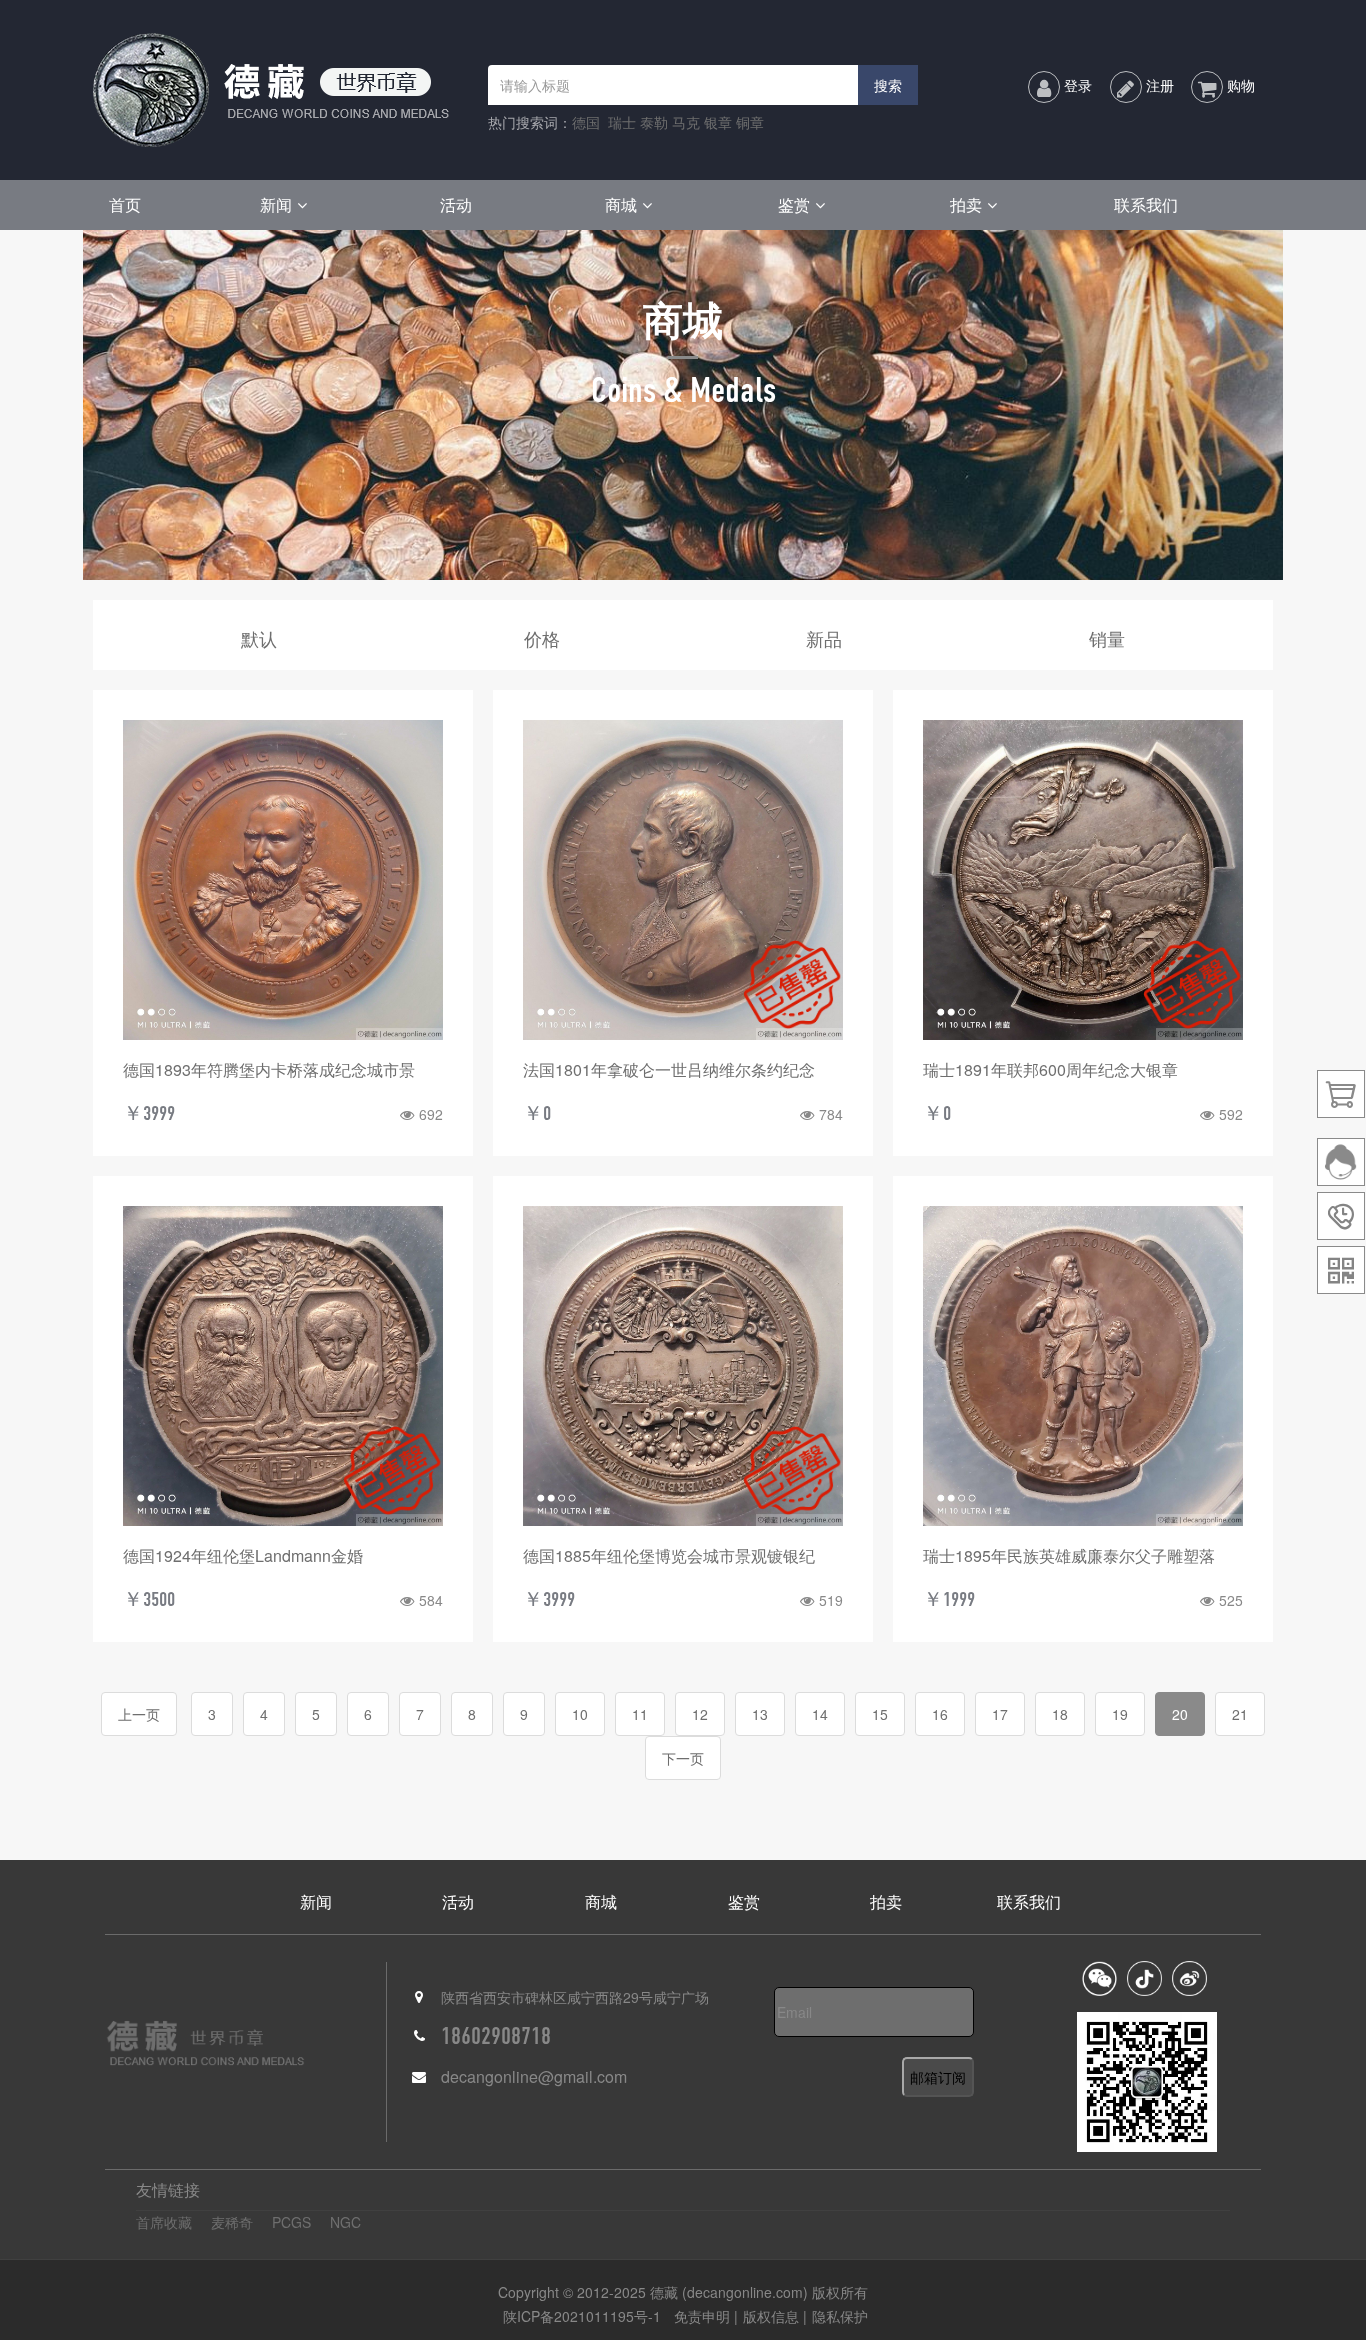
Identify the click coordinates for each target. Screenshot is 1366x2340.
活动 (456, 204)
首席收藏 (164, 2222)
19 (1120, 1714)
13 (760, 1714)
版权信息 (771, 2316)
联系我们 (1146, 204)
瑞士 (622, 122)
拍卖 (966, 204)
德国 (586, 122)
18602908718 (496, 2036)
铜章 (750, 122)
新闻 (276, 204)
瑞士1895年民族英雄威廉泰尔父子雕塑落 (1069, 1555)
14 (820, 1714)
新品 (824, 638)
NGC (345, 2222)
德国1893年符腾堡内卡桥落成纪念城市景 (269, 1069)
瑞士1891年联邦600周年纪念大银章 (1050, 1069)
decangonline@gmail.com (534, 2076)
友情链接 (168, 2189)
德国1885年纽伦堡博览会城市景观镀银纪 (669, 1555)
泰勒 (654, 122)
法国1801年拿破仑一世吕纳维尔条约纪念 (669, 1069)
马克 (686, 122)
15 (880, 1714)
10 (580, 1714)
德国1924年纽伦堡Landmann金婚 (243, 1555)
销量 (1107, 638)
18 (1060, 1714)
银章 (718, 122)
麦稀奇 (232, 2222)
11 (640, 1714)
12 (700, 1714)
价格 (542, 638)
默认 (259, 638)
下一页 (683, 1758)
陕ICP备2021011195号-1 (582, 2316)
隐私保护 (840, 2316)
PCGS (291, 2222)
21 (1240, 1714)
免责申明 (704, 2316)
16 (940, 1714)
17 (1000, 1714)
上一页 (139, 1714)
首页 (125, 204)
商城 (621, 204)
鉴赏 (794, 204)
